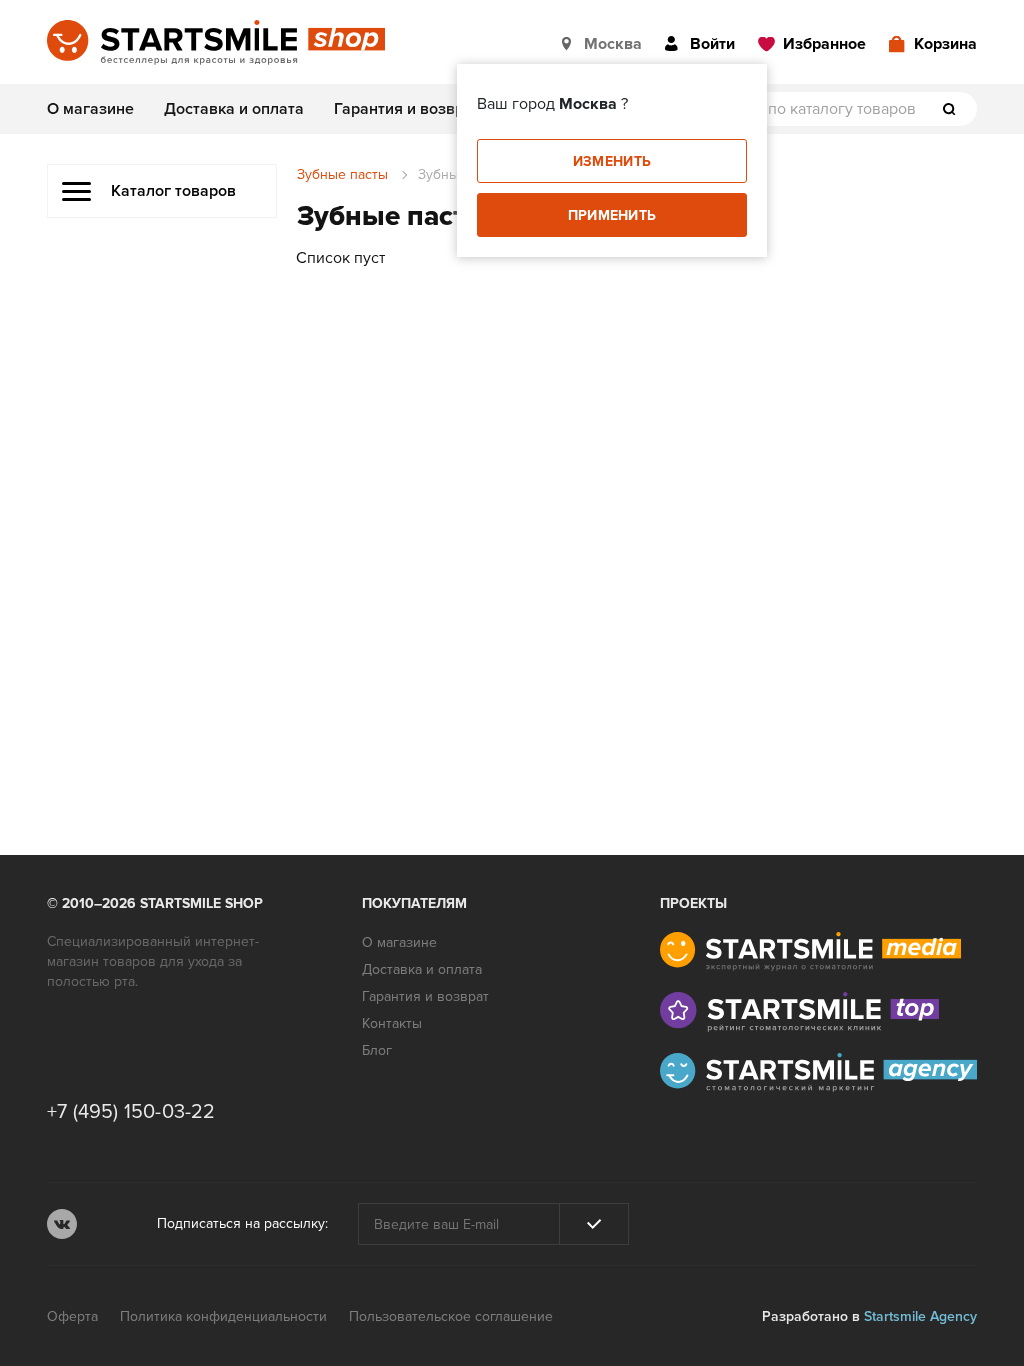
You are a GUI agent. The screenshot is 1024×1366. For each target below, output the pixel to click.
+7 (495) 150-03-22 (131, 1112)
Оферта (72, 1316)
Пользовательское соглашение (451, 1316)
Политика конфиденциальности (223, 1316)
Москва (613, 44)
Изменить (612, 161)
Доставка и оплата (234, 109)
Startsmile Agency (920, 1316)
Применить (612, 215)
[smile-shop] (216, 44)
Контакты (392, 1023)
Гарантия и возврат (407, 109)
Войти (712, 44)
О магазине (90, 109)
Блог (377, 1050)
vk (62, 1224)
